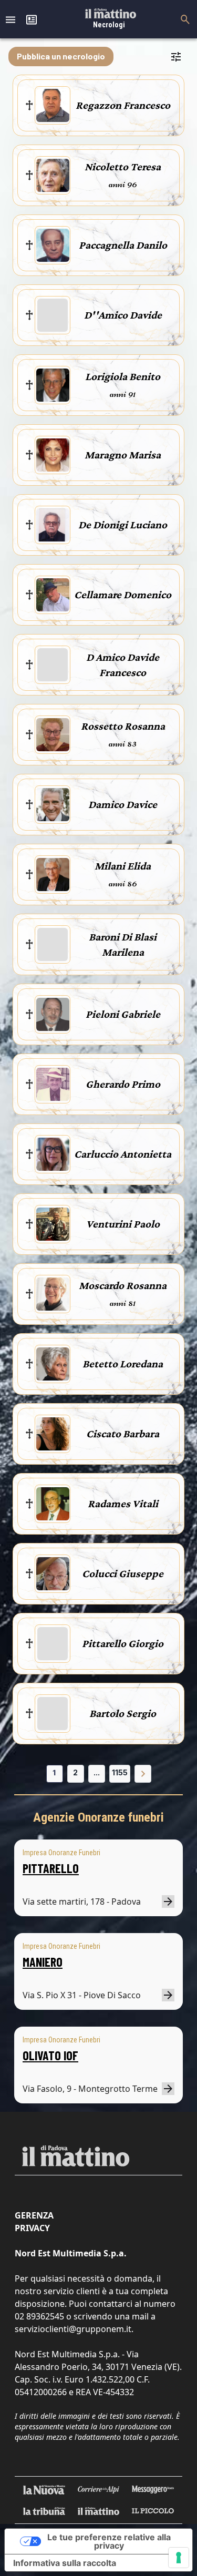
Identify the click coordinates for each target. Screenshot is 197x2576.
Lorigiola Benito (123, 376)
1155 (120, 1772)
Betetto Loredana (123, 1364)
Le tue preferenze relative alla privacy (109, 2541)
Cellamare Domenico (123, 595)
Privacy (32, 2228)
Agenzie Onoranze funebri (98, 1817)
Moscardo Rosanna (123, 1285)
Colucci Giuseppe (123, 1573)
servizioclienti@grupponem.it (73, 2329)
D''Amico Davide (123, 315)
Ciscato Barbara (123, 1434)
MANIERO (43, 1962)
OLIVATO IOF (50, 2055)
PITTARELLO (51, 1868)
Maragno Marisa (123, 455)
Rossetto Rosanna (123, 726)
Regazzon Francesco (123, 105)
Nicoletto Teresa (123, 167)
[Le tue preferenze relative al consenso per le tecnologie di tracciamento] (179, 2558)
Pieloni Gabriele (123, 1014)
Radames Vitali (123, 1504)
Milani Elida (123, 866)
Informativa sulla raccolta (65, 2563)
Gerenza (34, 2215)
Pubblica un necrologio (61, 56)
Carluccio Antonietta (123, 1154)
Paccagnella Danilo (123, 245)
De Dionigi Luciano (123, 525)
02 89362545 (39, 2316)
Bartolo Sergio (123, 1713)
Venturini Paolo (123, 1224)
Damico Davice (123, 804)
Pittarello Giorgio (123, 1643)
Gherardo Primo (123, 1084)
